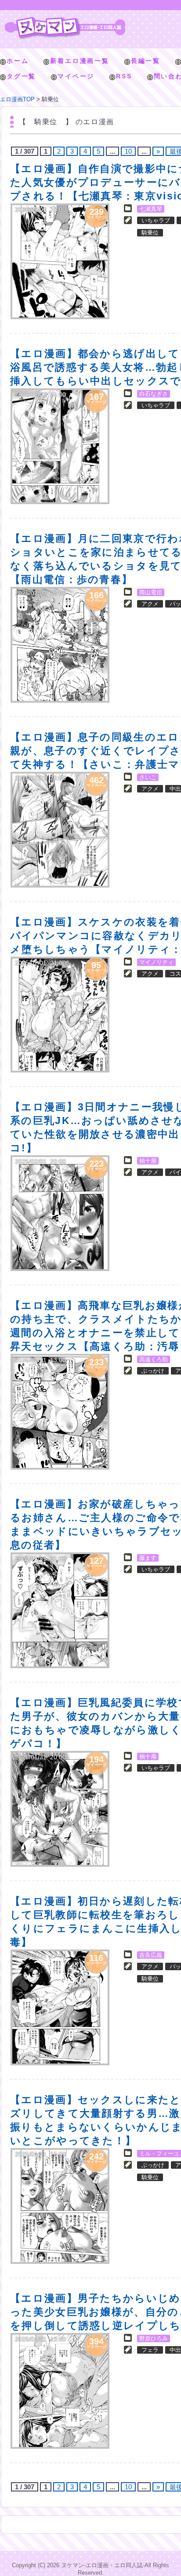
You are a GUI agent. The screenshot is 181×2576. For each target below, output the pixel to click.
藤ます (148, 1558)
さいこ (148, 777)
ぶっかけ (153, 1371)
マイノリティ (156, 962)
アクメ (150, 604)
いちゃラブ (156, 220)
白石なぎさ (154, 394)
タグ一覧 (21, 76)
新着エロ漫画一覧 (80, 61)
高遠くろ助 (154, 1359)
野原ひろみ (154, 2338)
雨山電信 (151, 592)
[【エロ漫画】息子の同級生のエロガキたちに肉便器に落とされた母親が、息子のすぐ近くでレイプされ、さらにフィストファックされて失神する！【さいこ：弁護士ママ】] (60, 830)
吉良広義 (151, 1955)
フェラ (150, 2350)
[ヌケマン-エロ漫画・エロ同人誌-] (65, 20)
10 (128, 151)
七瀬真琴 (151, 209)
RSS (124, 76)
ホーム (18, 61)
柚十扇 (148, 1161)
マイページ (76, 76)
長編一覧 (146, 61)
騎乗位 (150, 233)
